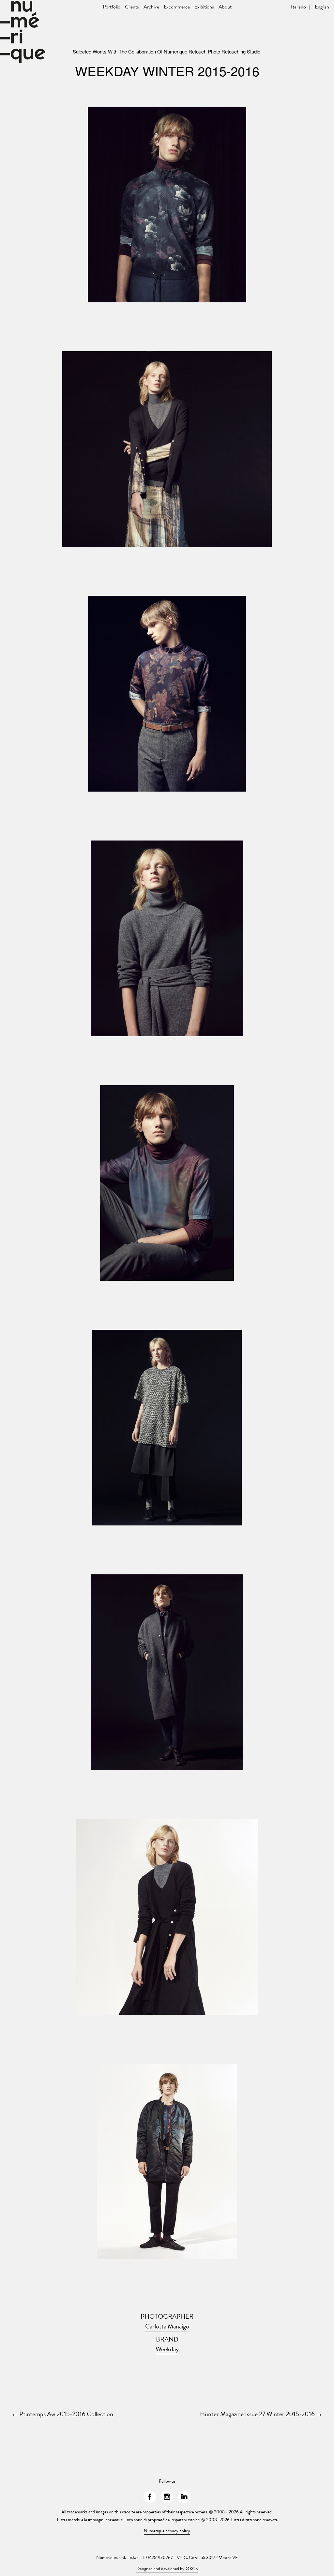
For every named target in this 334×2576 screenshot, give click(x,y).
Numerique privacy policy (167, 2531)
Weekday (167, 2349)
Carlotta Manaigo (167, 2326)
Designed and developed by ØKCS (167, 2569)
